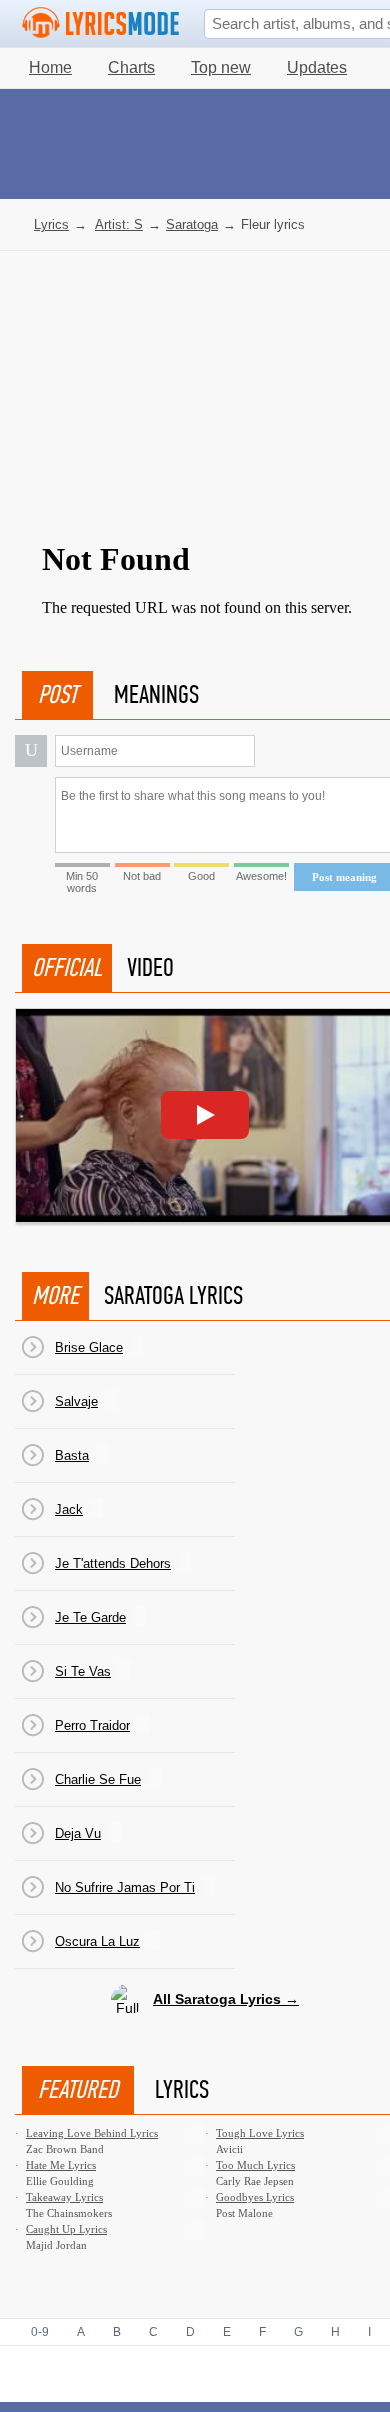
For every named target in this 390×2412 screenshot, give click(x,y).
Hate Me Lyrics (61, 2165)
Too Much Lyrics (255, 2165)
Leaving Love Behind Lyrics (92, 2133)
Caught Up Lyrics (66, 2229)
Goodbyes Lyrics (255, 2197)
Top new (221, 67)
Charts (131, 67)
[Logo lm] (101, 23)
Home (50, 67)
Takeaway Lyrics (64, 2197)
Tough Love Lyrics (260, 2133)
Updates (317, 67)
